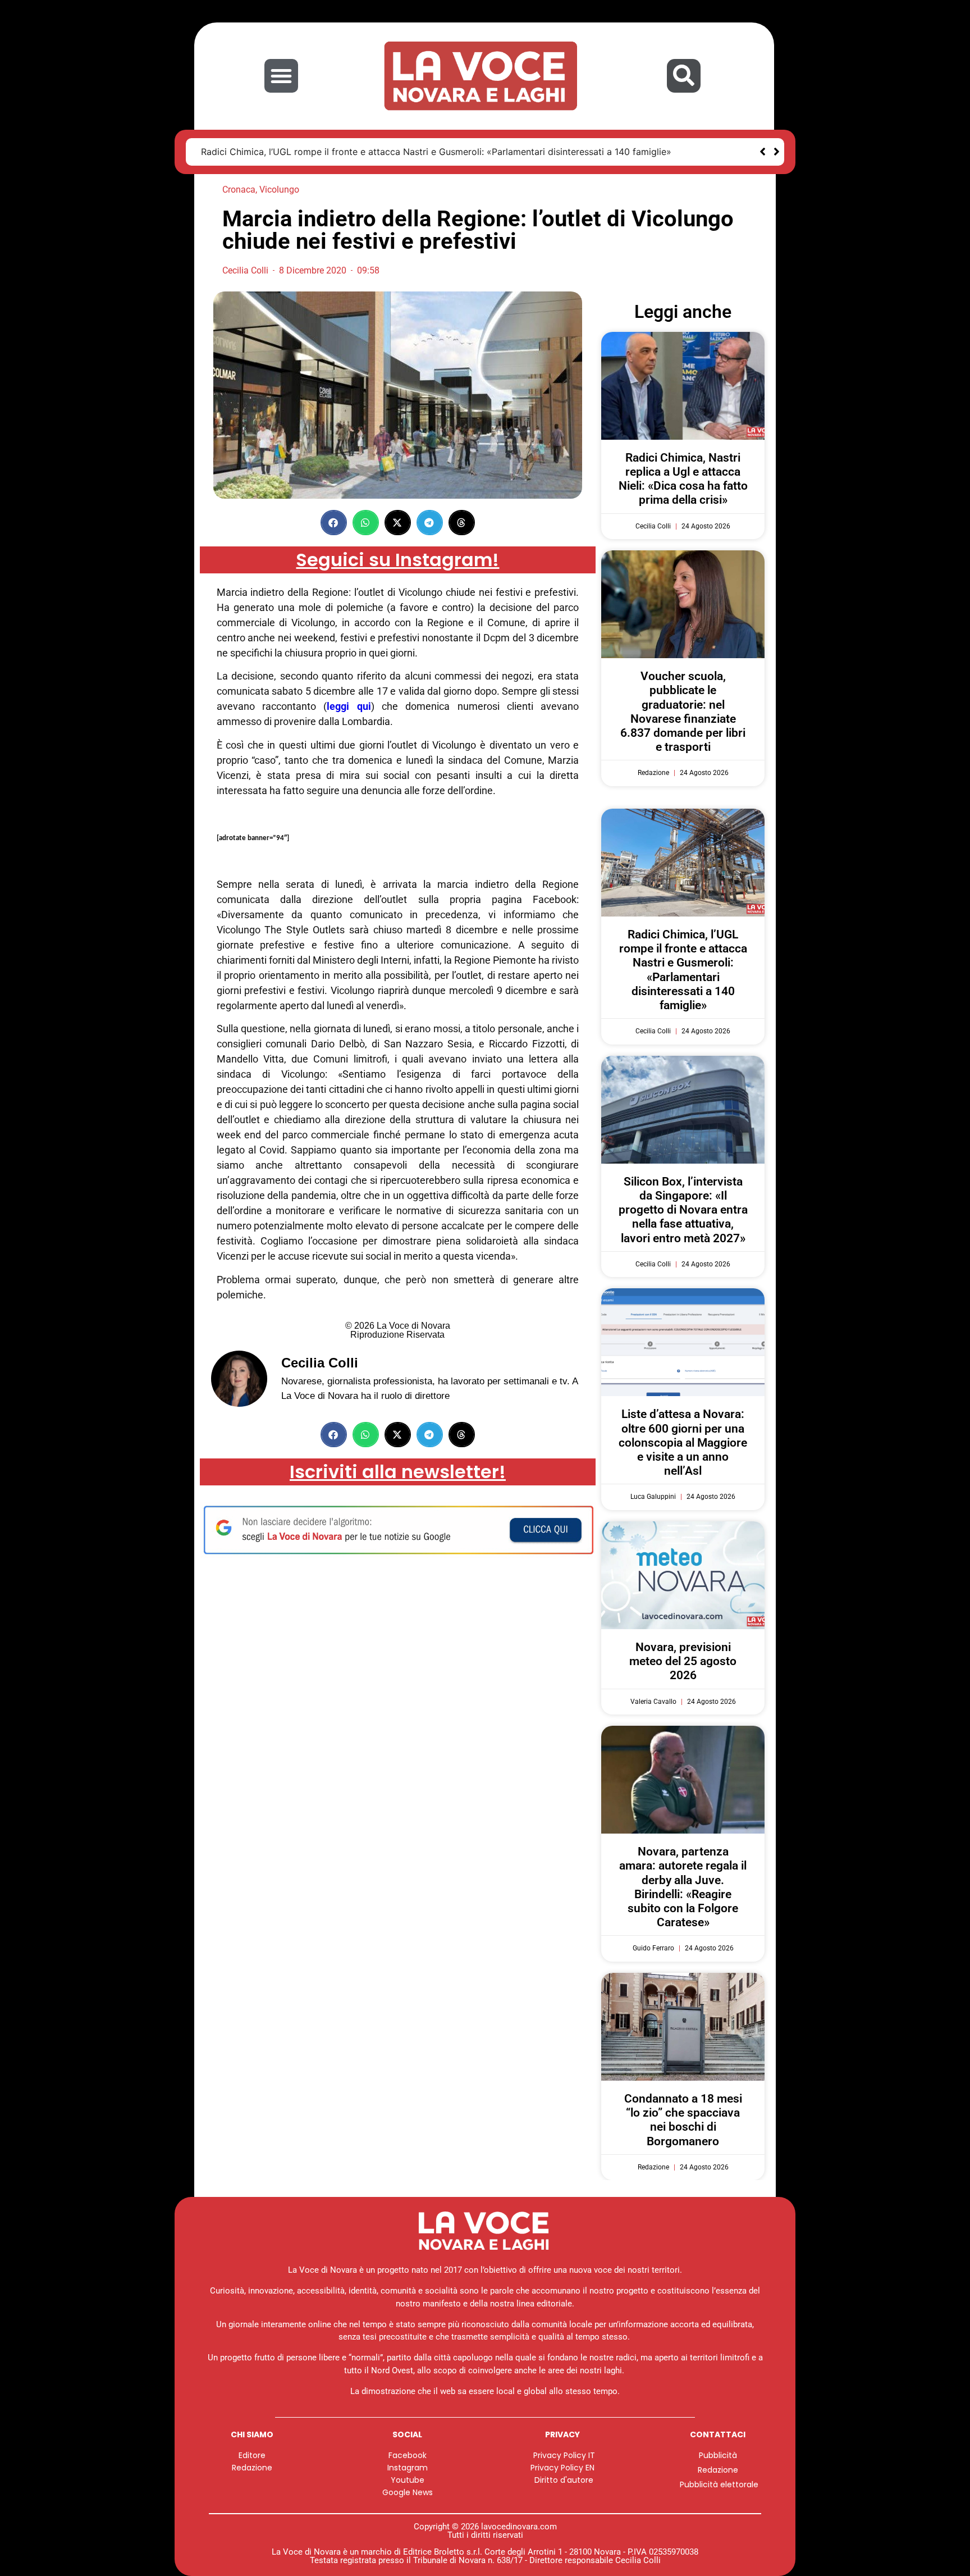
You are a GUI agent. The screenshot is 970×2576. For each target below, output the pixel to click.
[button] (281, 76)
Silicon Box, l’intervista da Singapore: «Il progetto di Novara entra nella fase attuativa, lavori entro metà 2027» (683, 1210)
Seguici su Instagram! (397, 560)
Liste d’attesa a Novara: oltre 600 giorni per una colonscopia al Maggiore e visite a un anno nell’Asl (683, 1442)
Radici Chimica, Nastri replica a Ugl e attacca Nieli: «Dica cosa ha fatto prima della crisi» (683, 479)
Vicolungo (279, 190)
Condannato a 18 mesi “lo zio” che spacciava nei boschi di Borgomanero (683, 2120)
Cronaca (239, 190)
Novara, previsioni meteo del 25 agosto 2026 (683, 1661)
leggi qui (349, 706)
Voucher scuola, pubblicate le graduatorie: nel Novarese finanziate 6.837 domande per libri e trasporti (683, 712)
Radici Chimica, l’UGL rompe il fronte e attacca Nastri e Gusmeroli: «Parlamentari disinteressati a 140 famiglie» (436, 152)
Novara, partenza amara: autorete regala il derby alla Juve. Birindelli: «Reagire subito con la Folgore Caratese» (683, 1887)
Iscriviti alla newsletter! (398, 1472)
